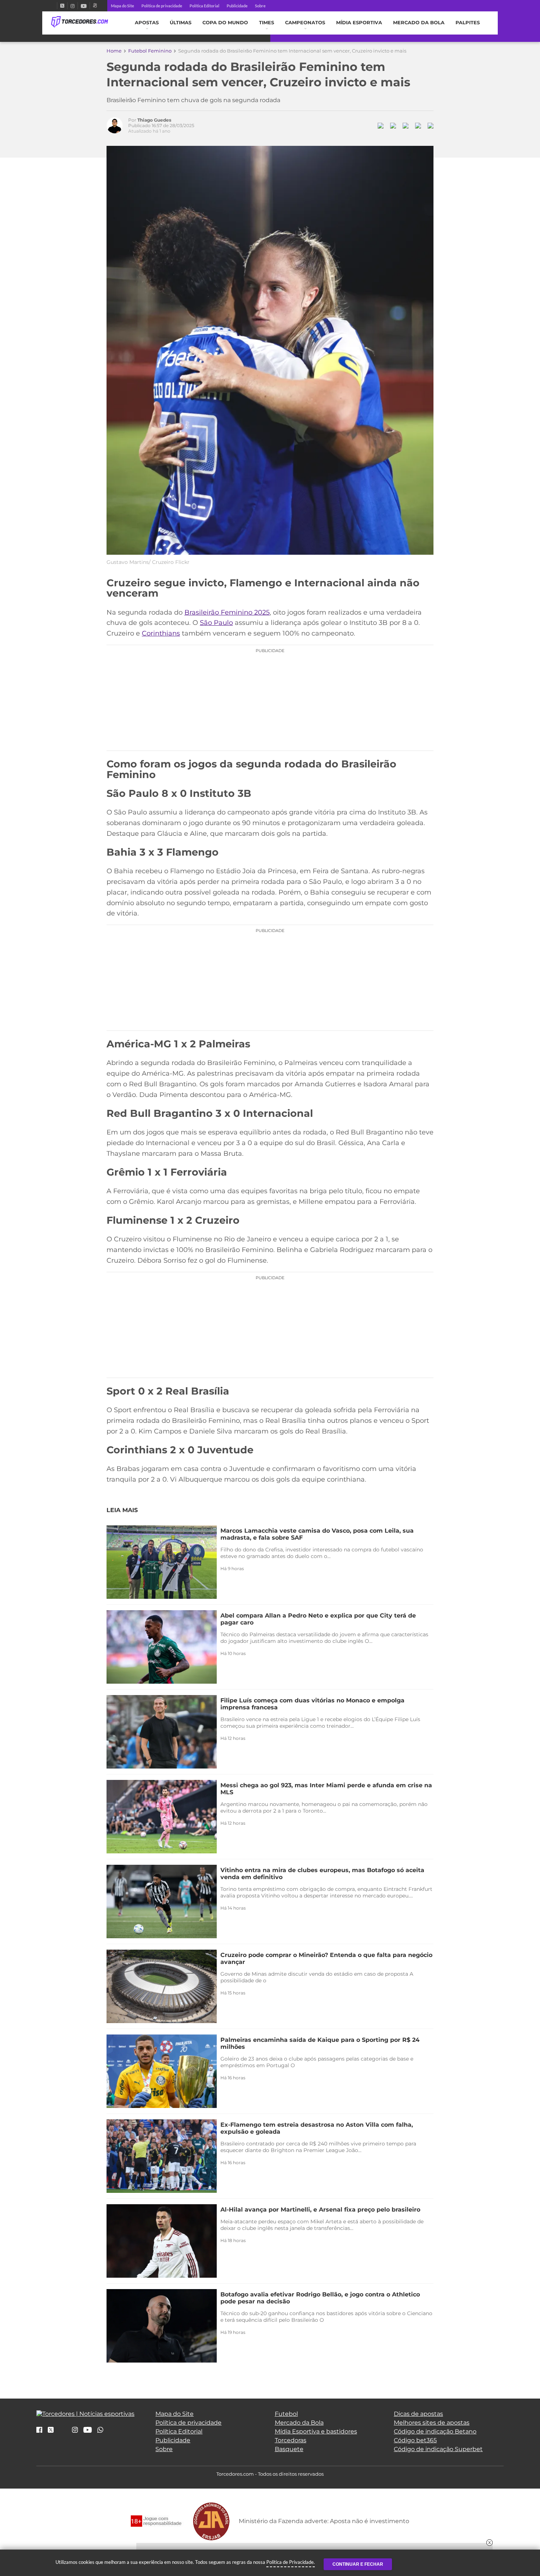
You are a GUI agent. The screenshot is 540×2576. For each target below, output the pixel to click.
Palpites (468, 23)
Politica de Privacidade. (291, 2562)
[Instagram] (73, 6)
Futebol (286, 2414)
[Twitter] (62, 6)
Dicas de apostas (418, 2414)
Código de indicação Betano (435, 2431)
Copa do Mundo (225, 23)
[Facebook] (54, 6)
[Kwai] (95, 6)
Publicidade (237, 6)
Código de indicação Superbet (438, 2449)
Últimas (181, 23)
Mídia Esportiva (359, 23)
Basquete (289, 2449)
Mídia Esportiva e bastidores (316, 2431)
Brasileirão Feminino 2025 (227, 612)
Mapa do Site (123, 6)
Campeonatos (305, 23)
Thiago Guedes (154, 120)
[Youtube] (84, 6)
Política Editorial (204, 6)
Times (267, 23)
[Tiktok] (63, 2432)
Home (114, 51)
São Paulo (216, 623)
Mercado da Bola (419, 23)
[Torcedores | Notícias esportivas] (80, 22)
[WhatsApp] (100, 2430)
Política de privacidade (162, 6)
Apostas (147, 23)
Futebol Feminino (150, 51)
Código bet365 (415, 2440)
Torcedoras (291, 2440)
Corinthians (161, 633)
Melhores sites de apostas (432, 2423)
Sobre (260, 6)
